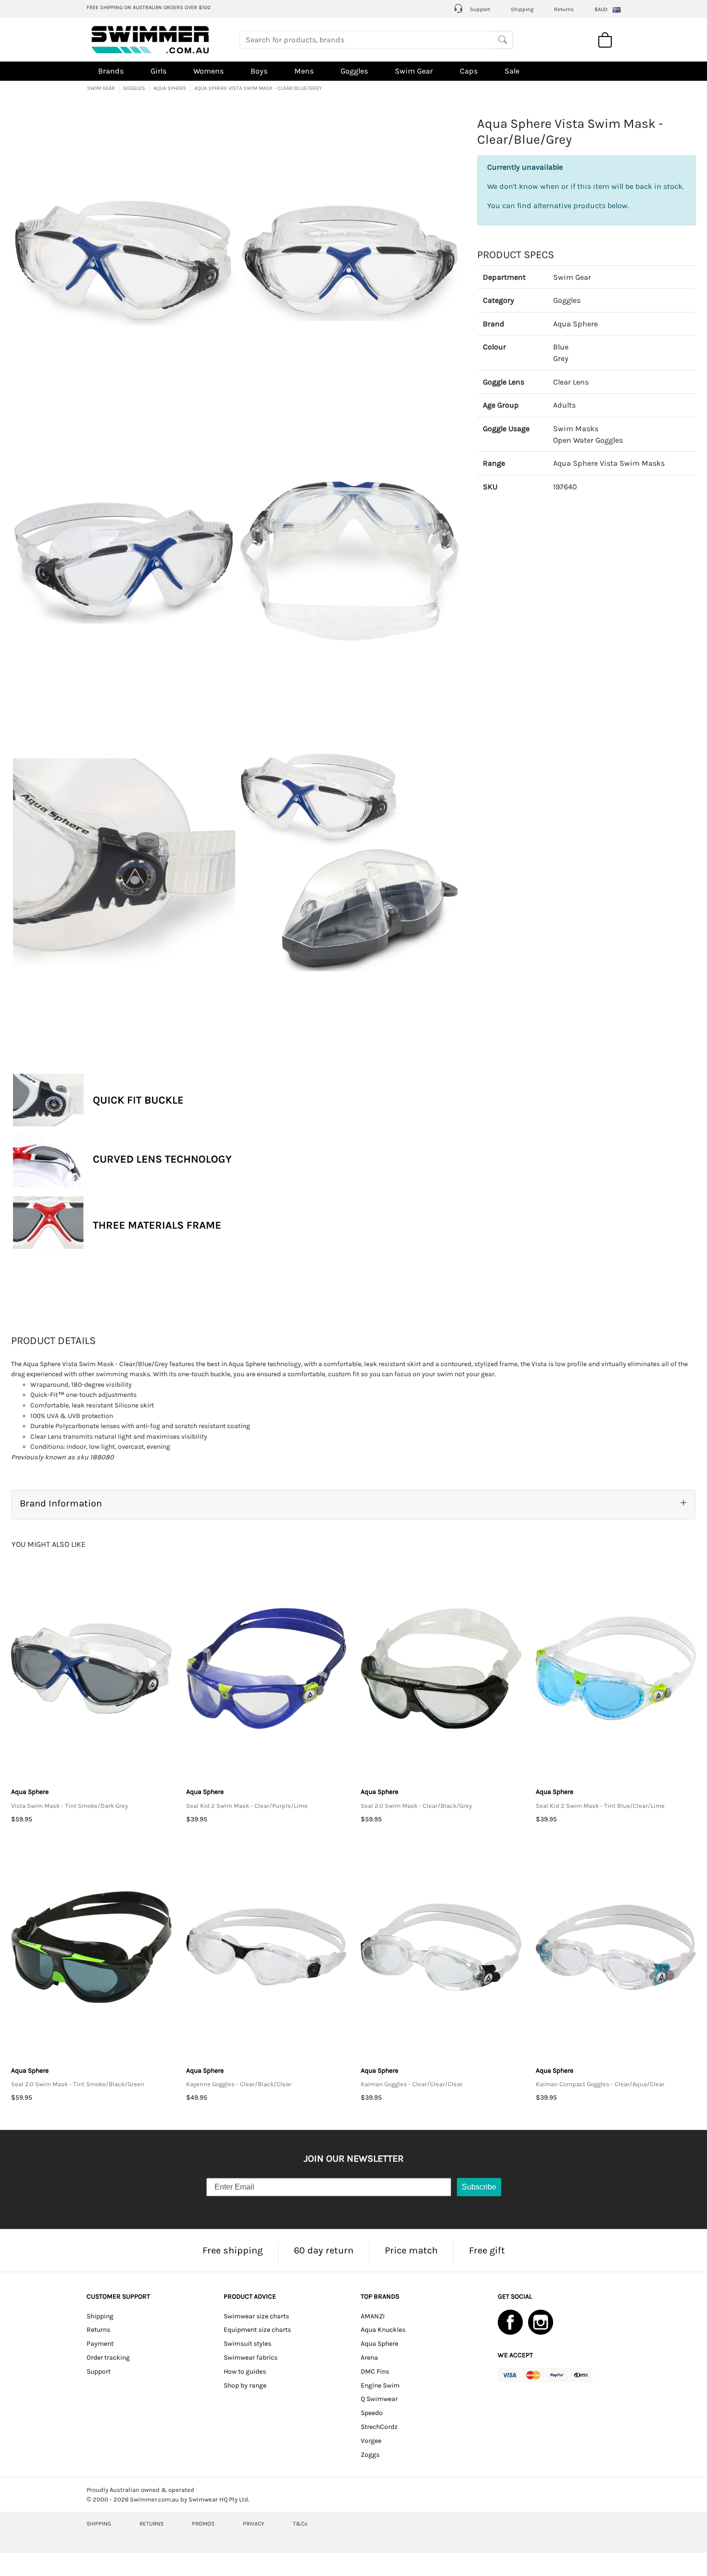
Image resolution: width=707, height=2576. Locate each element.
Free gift (487, 2250)
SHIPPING (99, 2524)
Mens (304, 71)
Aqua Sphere (575, 323)
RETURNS (151, 2524)
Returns (564, 9)
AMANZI (373, 2316)
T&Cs (300, 2524)
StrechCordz (379, 2427)
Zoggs (370, 2455)
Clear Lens (571, 381)
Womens (208, 71)
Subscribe (479, 2187)
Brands (111, 71)
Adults (564, 405)
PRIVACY (254, 2524)
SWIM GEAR (101, 88)
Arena (369, 2358)
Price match (411, 2250)
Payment (100, 2344)
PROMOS (203, 2524)
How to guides (245, 2371)
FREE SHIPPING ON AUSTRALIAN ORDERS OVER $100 (149, 7)
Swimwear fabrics (251, 2358)
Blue (561, 347)
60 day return (324, 2250)
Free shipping (233, 2250)
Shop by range (245, 2385)
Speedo (372, 2413)
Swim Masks (576, 428)
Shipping (522, 9)
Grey (561, 358)
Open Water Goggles (588, 440)
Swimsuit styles (247, 2344)
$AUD (601, 9)
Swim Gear (414, 71)
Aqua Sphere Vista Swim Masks (609, 463)
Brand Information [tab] (61, 1503)
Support (479, 9)
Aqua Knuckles (383, 2330)
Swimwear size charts (256, 2316)
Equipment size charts (257, 2330)
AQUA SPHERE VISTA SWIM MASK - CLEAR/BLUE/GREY (258, 88)
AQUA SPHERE (170, 88)
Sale (512, 71)
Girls (158, 71)
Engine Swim (380, 2385)
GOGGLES (134, 88)
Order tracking (108, 2358)
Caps (469, 71)
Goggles (354, 71)
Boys (259, 71)
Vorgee (371, 2441)
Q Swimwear (379, 2399)
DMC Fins (375, 2371)
